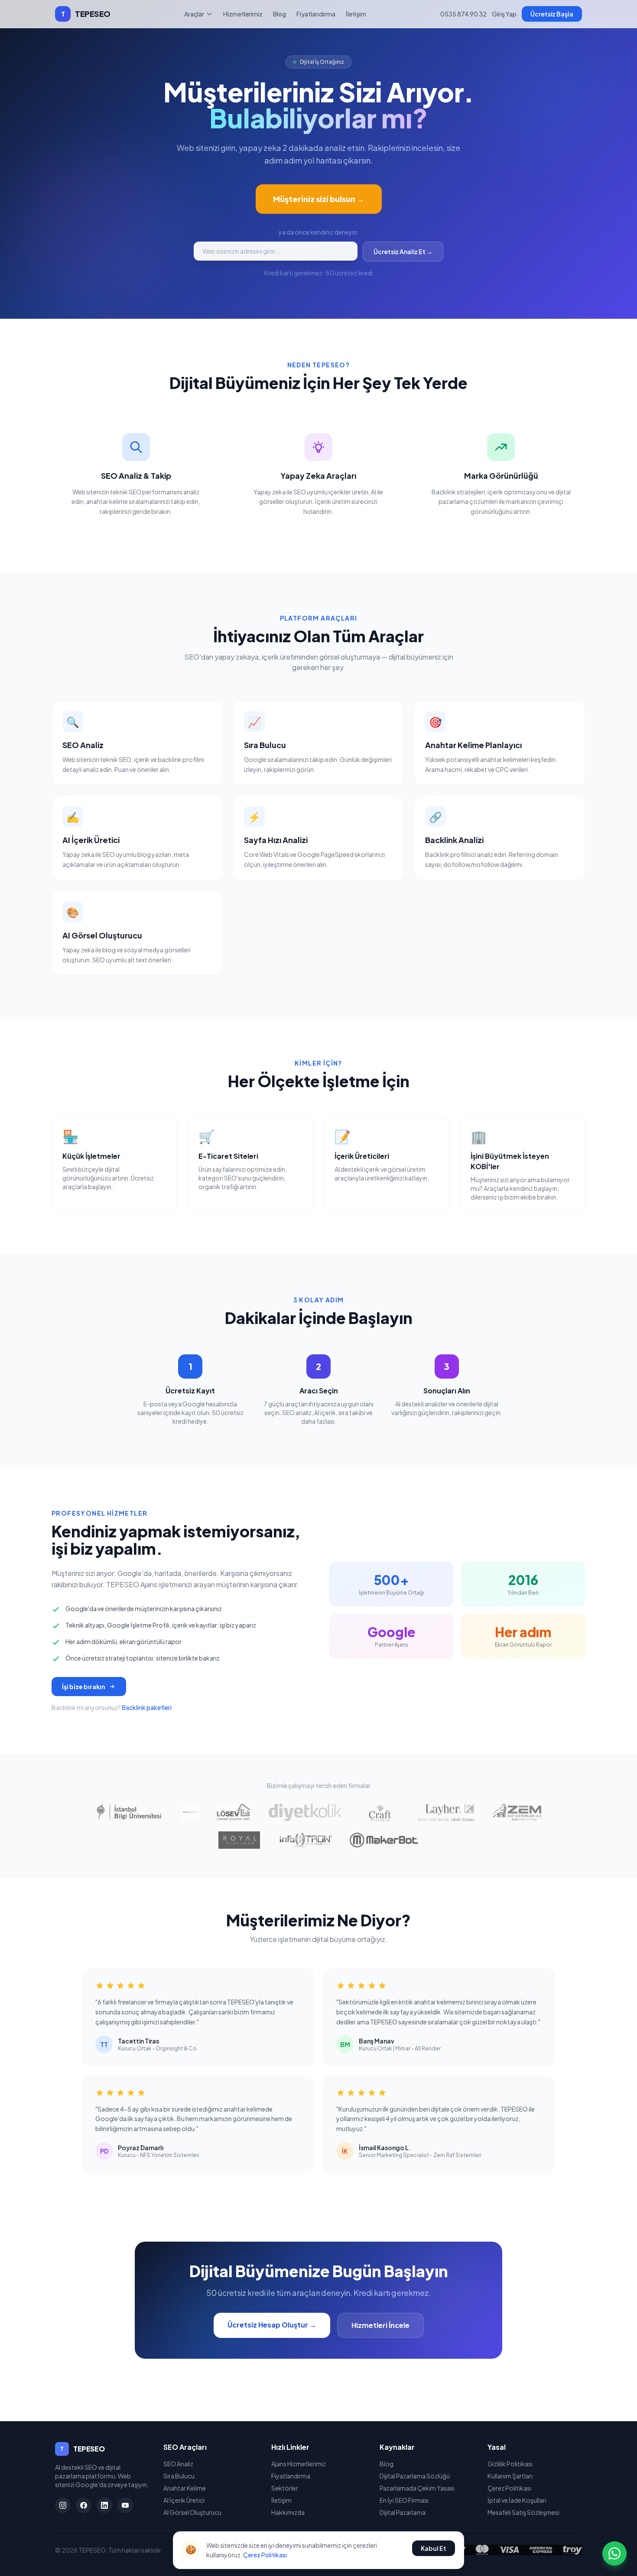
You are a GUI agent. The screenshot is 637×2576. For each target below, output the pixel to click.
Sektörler (285, 2488)
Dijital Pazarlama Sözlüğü (415, 2476)
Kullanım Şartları (510, 2476)
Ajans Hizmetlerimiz (299, 2464)
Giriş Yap (504, 14)
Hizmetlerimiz (243, 14)
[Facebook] (84, 2505)
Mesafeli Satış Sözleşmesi (523, 2512)
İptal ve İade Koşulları (517, 2500)
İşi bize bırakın (84, 1687)
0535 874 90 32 (463, 14)
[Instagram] (63, 2505)
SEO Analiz (178, 2464)
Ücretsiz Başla (552, 14)
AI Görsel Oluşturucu (192, 2512)
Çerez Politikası (509, 2488)
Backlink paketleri (147, 1707)
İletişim (356, 14)
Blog (279, 14)
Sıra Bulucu (179, 2476)
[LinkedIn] (104, 2505)
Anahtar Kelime (185, 2488)
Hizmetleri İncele (380, 2325)
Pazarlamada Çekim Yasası (417, 2488)
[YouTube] (125, 2505)
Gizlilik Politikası (510, 2464)
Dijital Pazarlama (403, 2512)
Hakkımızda (288, 2512)
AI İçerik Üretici (184, 2500)
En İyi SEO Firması (404, 2500)
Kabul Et (434, 2548)
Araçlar (194, 14)
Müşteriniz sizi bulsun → (319, 199)
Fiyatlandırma (316, 14)
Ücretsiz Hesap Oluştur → (272, 2325)
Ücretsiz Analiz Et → (403, 252)
